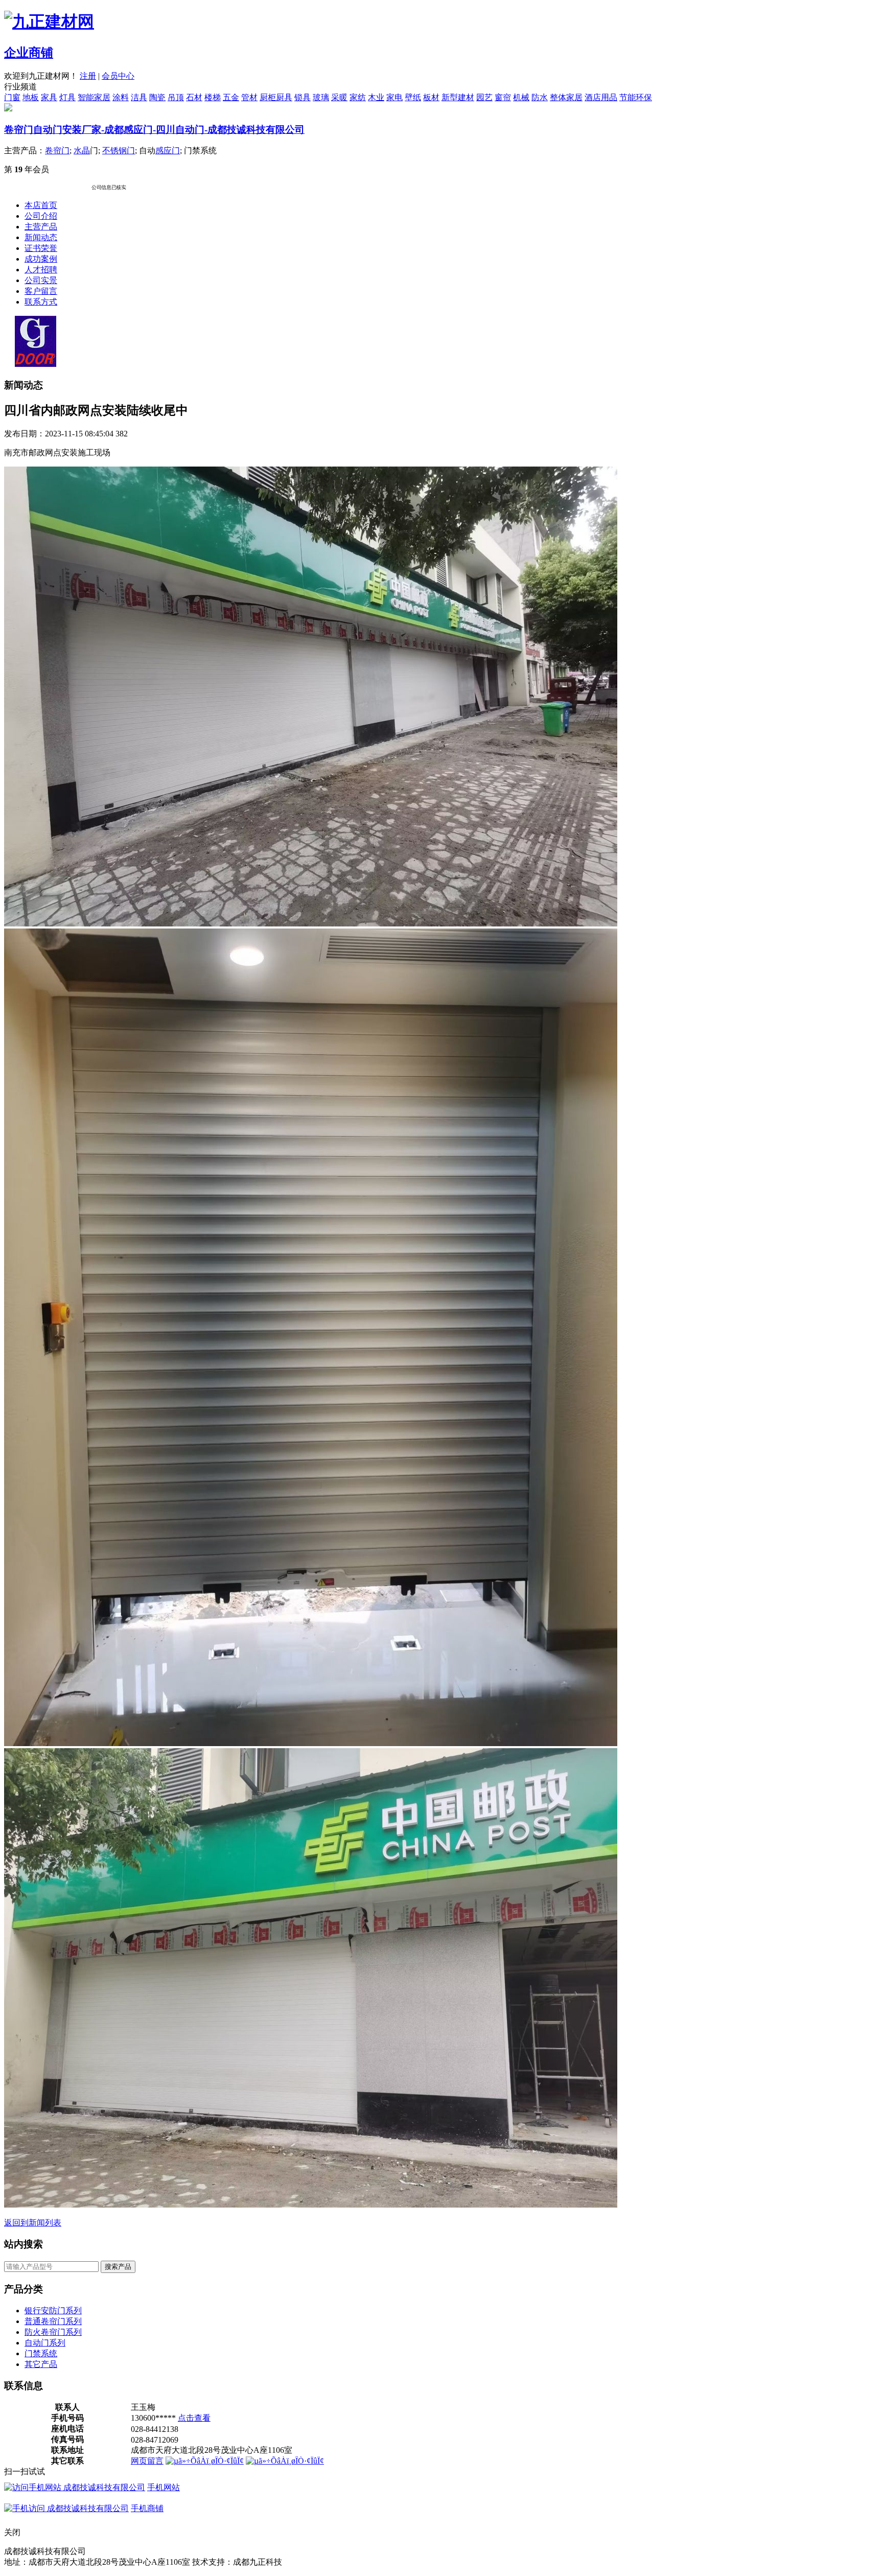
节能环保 (636, 97)
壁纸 (413, 97)
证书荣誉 (41, 248)
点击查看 (194, 2418)
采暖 (339, 97)
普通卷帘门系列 (53, 2321)
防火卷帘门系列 (53, 2332)
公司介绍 (41, 216)
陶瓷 (157, 97)
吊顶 (176, 97)
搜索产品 (118, 2267)
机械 (521, 97)
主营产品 (41, 227)
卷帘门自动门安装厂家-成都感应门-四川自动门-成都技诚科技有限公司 (154, 130)
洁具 (139, 97)
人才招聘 (41, 270)
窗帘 (503, 97)
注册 (88, 76)
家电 (394, 97)
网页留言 (147, 2461)
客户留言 (41, 291)
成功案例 (41, 259)
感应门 (168, 150)
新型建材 (458, 97)
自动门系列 (45, 2343)
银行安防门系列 (53, 2311)
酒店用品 (601, 97)
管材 (249, 97)
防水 (540, 97)
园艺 (484, 97)
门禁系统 (41, 2353)
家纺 (358, 97)
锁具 (303, 97)
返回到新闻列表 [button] (33, 2223)
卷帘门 (57, 150)
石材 (194, 97)
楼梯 (213, 97)
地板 (31, 97)
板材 (431, 97)
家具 (49, 97)
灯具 (67, 97)
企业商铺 (29, 53)
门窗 (12, 97)
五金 (231, 97)
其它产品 (41, 2364)
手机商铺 (147, 2508)
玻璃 (321, 97)
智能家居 (94, 97)
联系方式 (41, 302)
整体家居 (566, 97)
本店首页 (41, 205)
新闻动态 (41, 237)
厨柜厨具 (276, 97)
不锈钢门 (119, 150)
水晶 (82, 150)
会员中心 (118, 76)
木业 (376, 97)
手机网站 (164, 2487)
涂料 (121, 97)
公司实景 (41, 280)
